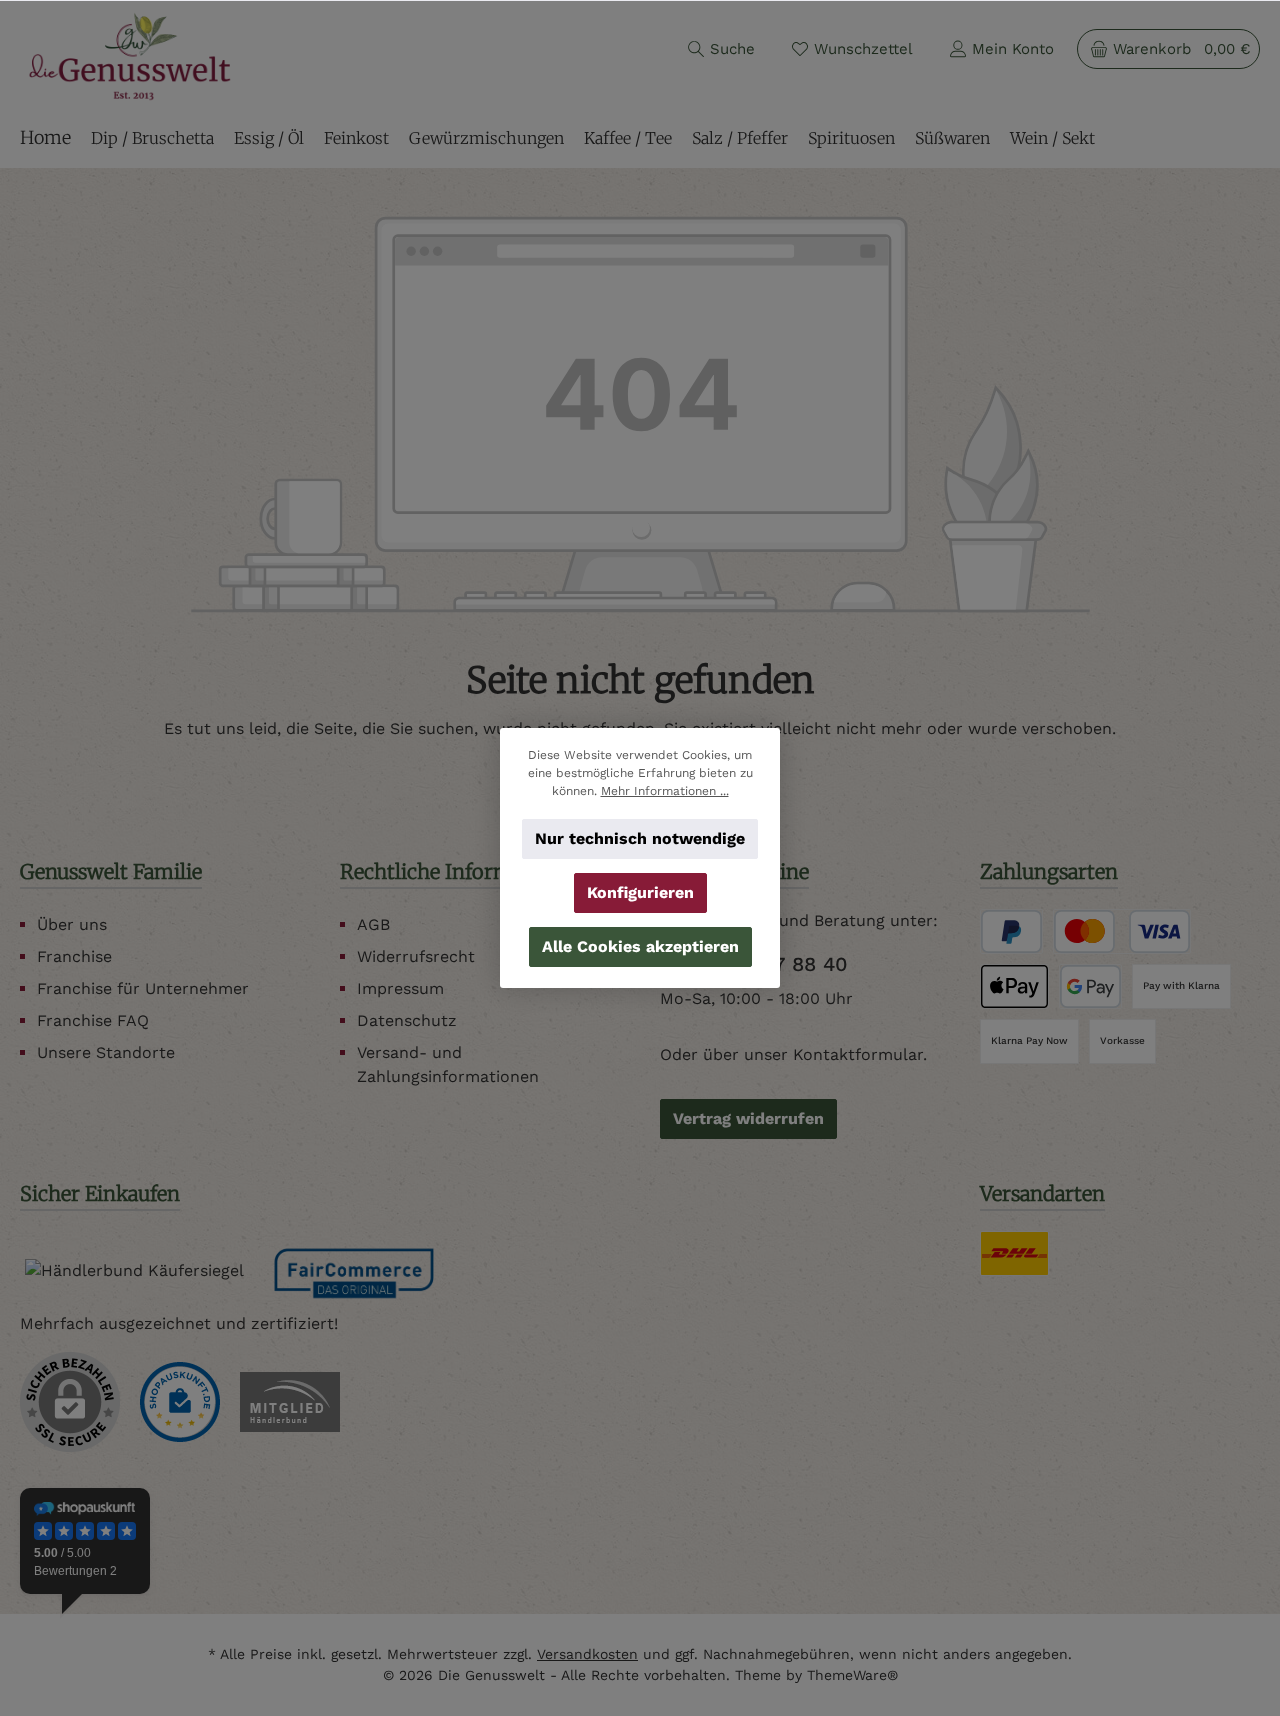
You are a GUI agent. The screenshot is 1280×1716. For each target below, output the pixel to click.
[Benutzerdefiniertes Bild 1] (180, 1402)
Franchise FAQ (93, 1020)
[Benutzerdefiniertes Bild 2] (290, 1402)
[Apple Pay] (1014, 986)
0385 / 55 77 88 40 (754, 964)
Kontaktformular (858, 1054)
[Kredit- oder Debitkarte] (1122, 931)
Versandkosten (587, 1654)
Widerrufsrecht (416, 956)
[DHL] (1014, 1253)
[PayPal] (1011, 931)
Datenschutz (407, 1020)
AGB (373, 924)
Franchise (74, 956)
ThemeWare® (852, 1675)
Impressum (400, 988)
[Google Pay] (1090, 986)
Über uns (72, 924)
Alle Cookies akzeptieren (640, 946)
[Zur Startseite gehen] (130, 56)
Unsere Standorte (106, 1052)
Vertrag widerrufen (748, 1118)
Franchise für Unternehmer (143, 988)
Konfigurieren (640, 892)
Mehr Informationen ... (665, 791)
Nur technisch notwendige (640, 838)
